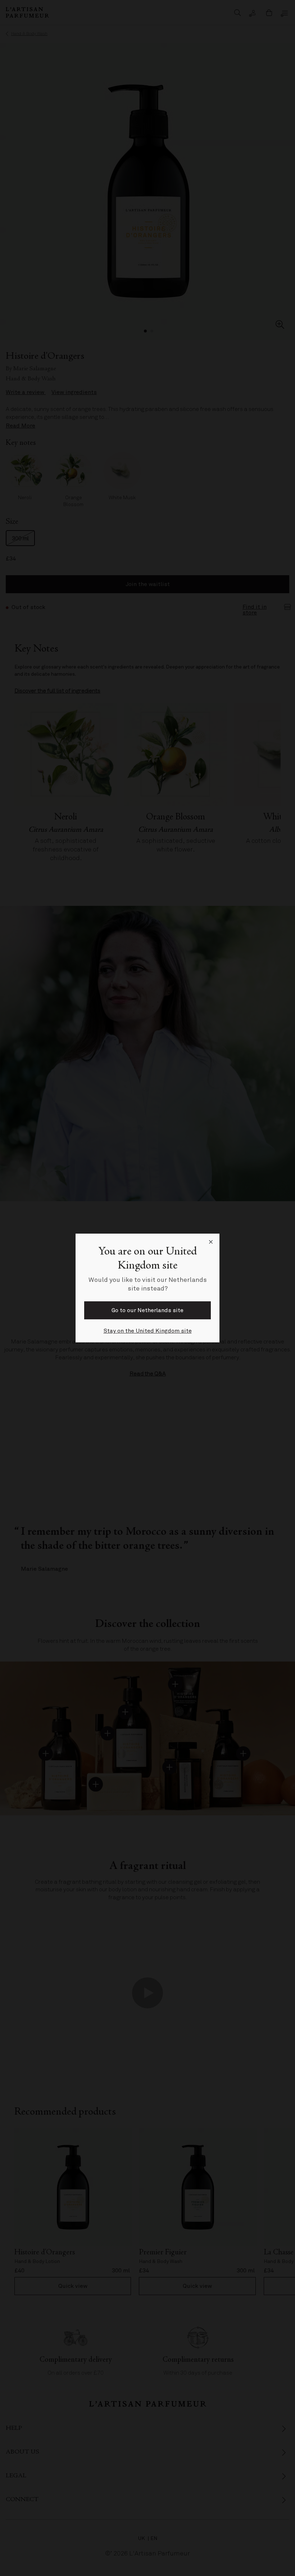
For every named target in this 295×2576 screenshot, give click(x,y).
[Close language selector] (211, 1242)
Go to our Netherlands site (147, 1310)
